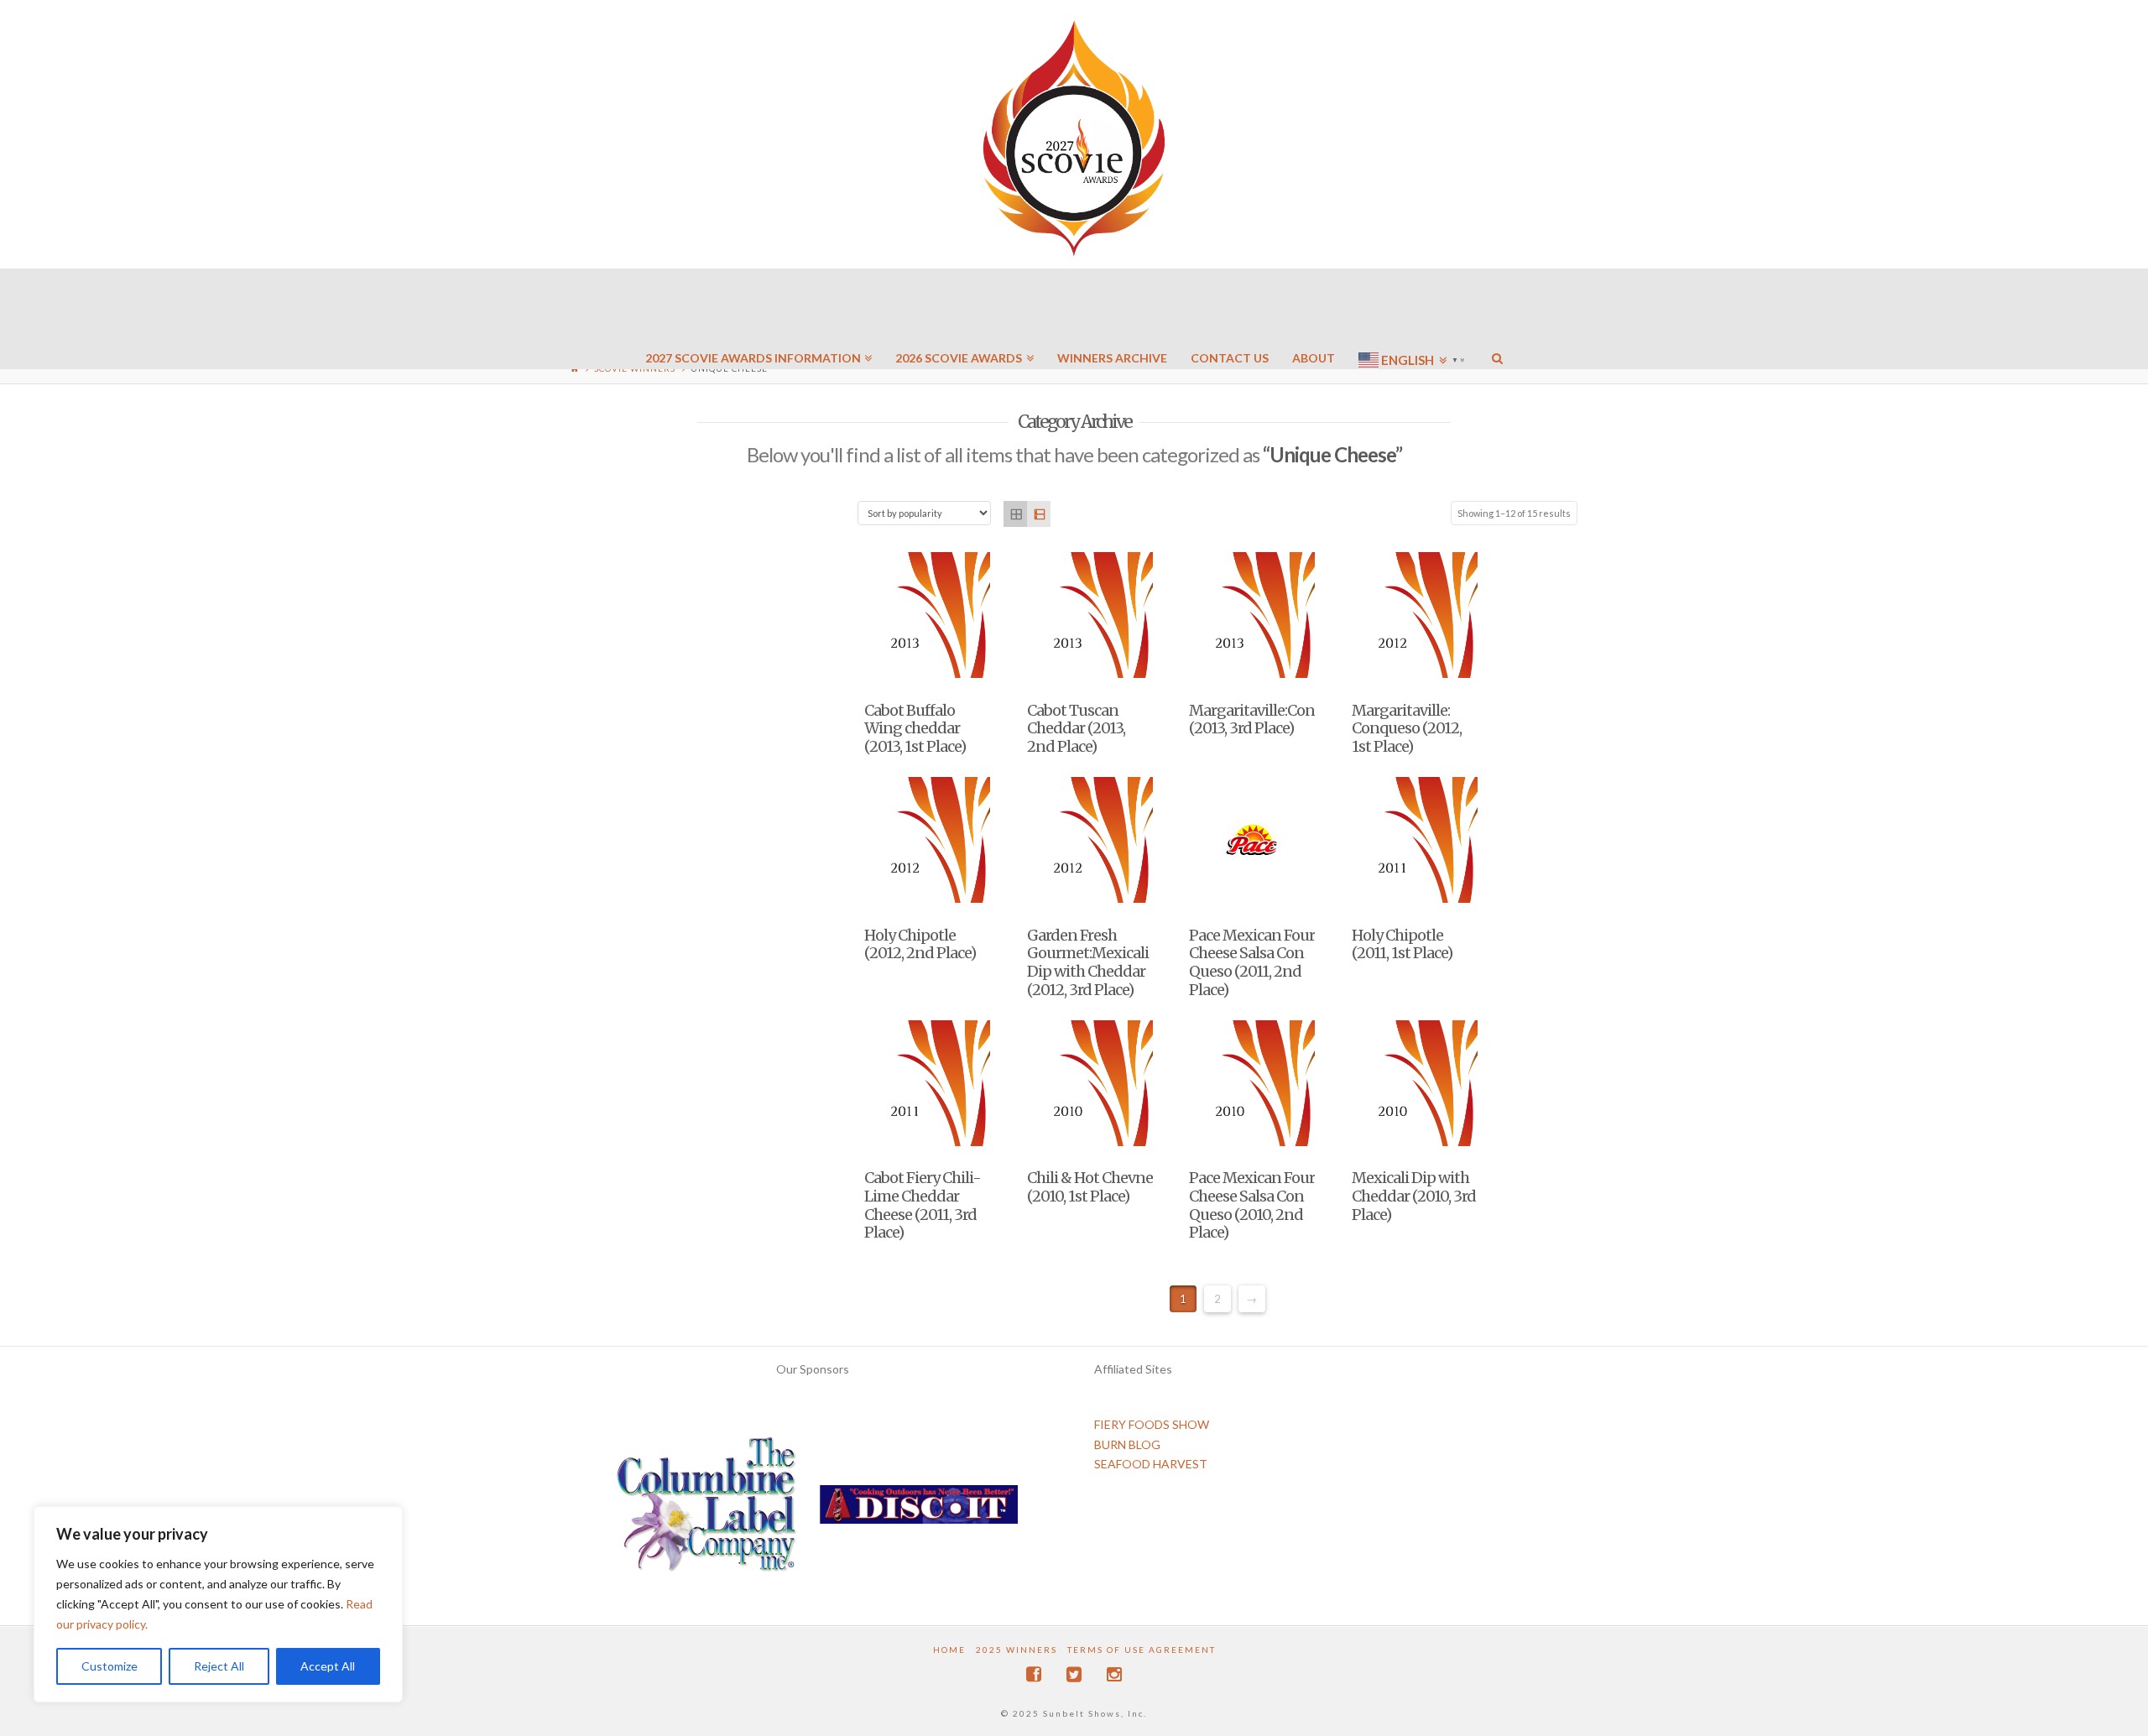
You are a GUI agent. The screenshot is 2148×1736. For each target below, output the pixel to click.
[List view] (1039, 514)
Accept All (328, 1666)
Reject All (219, 1666)
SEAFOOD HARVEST (1151, 1464)
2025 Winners (1017, 1650)
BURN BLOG (1127, 1444)
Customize (109, 1666)
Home (949, 1650)
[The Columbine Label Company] (706, 1510)
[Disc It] (919, 1510)
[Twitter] (1074, 1674)
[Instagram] (1114, 1674)
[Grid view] (1015, 514)
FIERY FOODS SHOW (1152, 1424)
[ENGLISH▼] (1413, 310)
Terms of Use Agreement (1142, 1650)
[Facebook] (1034, 1674)
